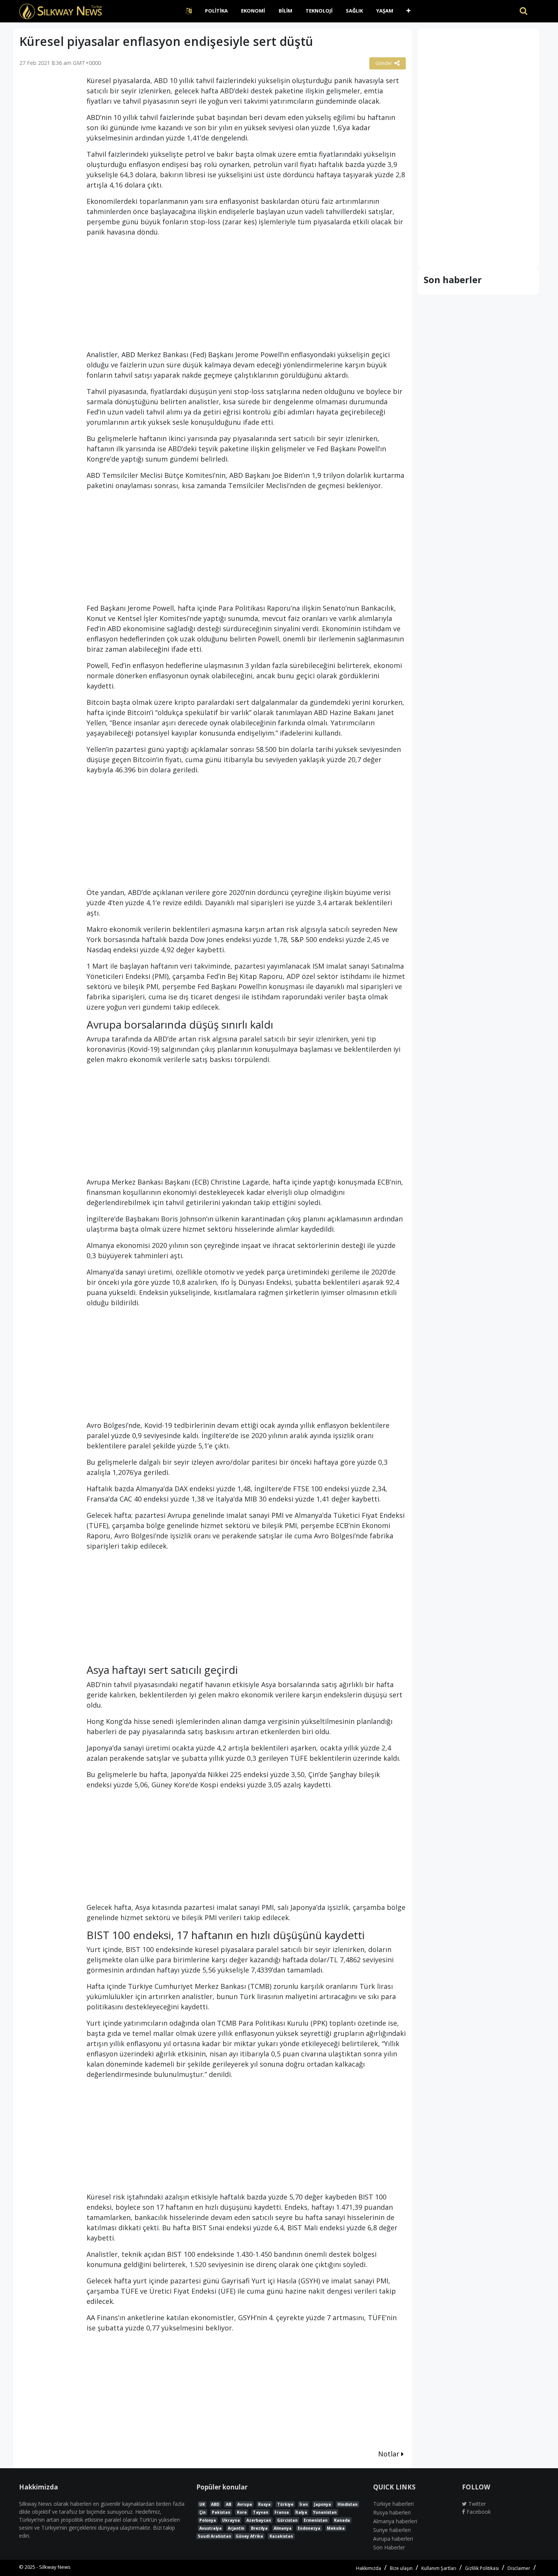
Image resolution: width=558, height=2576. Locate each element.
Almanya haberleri (395, 2521)
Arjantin (236, 2528)
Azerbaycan (259, 2520)
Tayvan (261, 2512)
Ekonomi (253, 11)
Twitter (476, 2504)
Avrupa (245, 2504)
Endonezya (309, 2528)
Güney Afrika (249, 2536)
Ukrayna (231, 2520)
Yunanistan (325, 2512)
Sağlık (354, 11)
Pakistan (221, 2512)
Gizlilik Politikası (482, 2568)
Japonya (322, 2504)
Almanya (283, 2528)
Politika (216, 11)
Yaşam (385, 11)
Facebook (478, 2512)
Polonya (208, 2520)
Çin (203, 2512)
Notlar (390, 2454)
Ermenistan (316, 2520)
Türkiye (285, 2504)
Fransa (282, 2512)
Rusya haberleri (392, 2512)
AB (229, 2504)
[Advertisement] (47, 193)
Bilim (285, 11)
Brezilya (259, 2528)
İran (304, 2504)
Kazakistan (281, 2536)
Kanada (342, 2520)
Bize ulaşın (401, 2568)
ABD (215, 2504)
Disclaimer (519, 2568)
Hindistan (348, 2504)
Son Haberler (389, 2547)
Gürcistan (287, 2520)
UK (202, 2504)
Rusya (264, 2504)
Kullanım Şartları (439, 2568)
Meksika (336, 2528)
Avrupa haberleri (393, 2539)
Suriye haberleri (392, 2530)
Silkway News (55, 2567)
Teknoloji (319, 11)
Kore (242, 2512)
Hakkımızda (369, 2568)
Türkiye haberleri (393, 2504)
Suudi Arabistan (214, 2536)
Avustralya (210, 2528)
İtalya (301, 2512)
